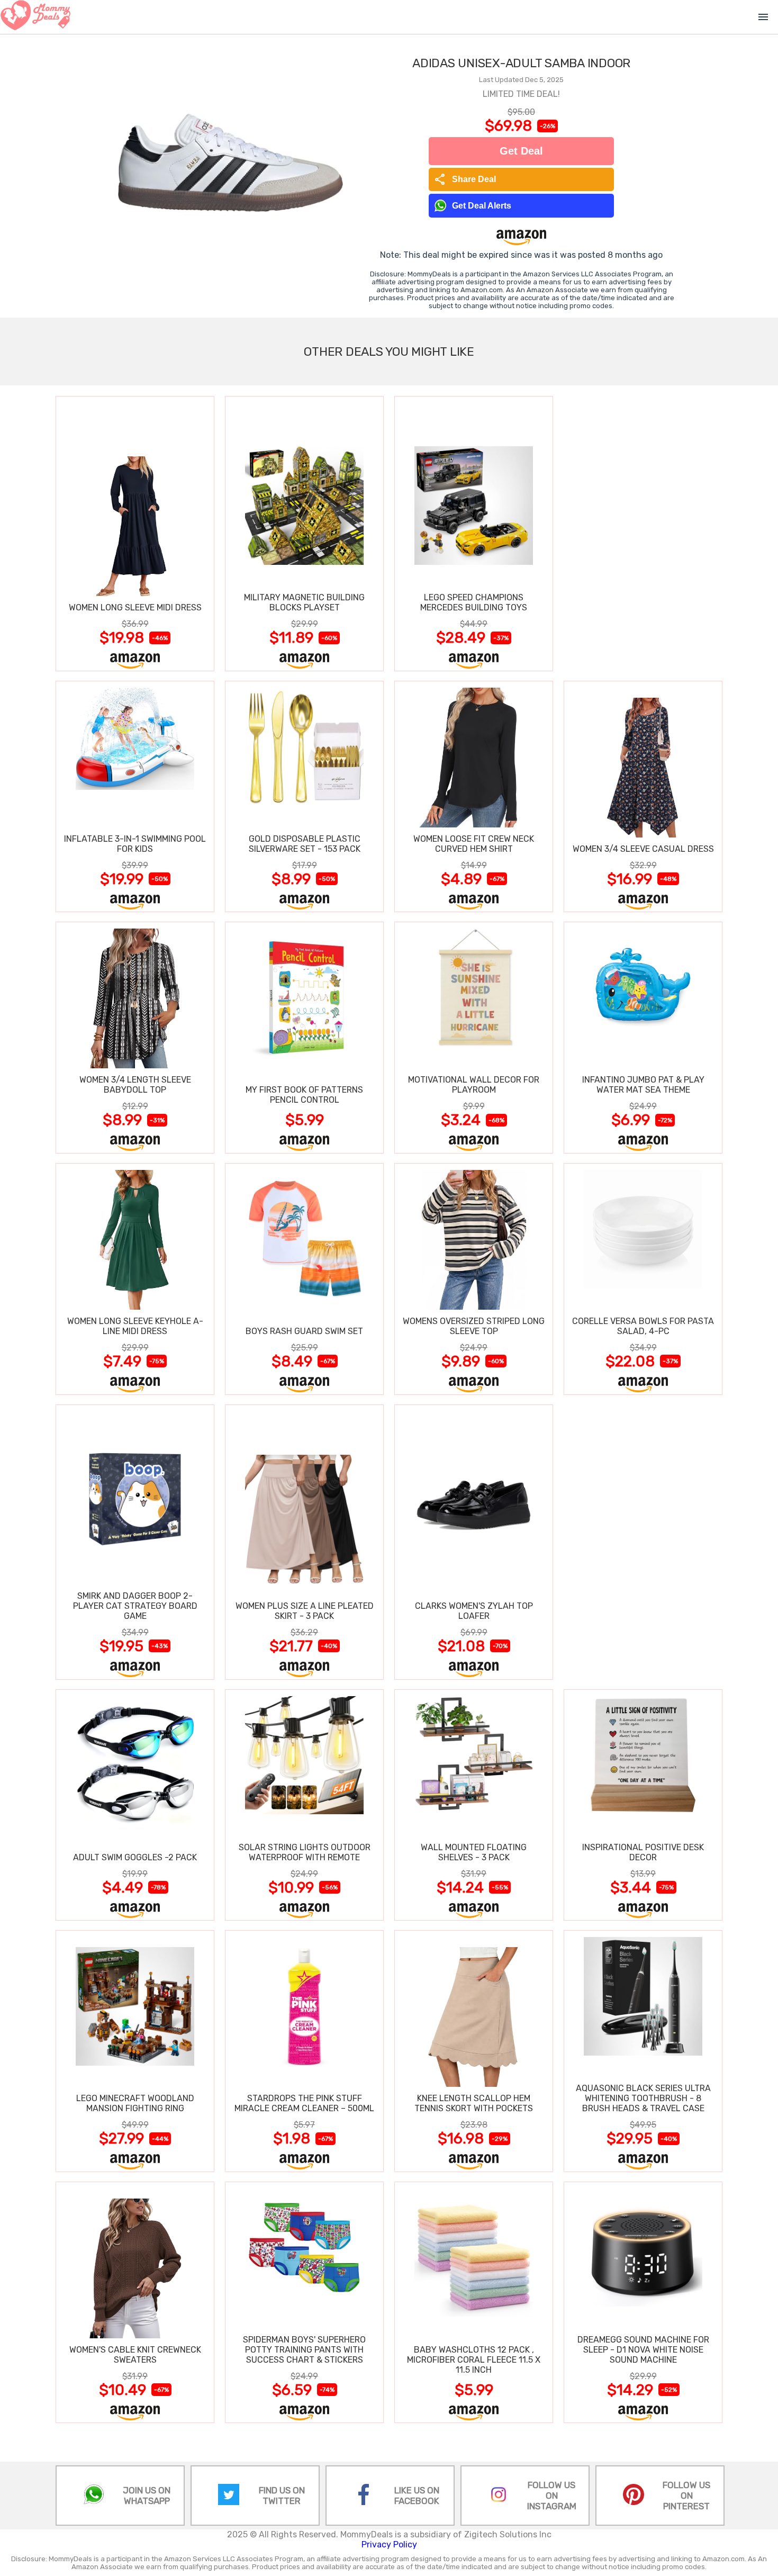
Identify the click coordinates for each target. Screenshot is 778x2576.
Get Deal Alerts (482, 206)
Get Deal (521, 151)
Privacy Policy (389, 2545)
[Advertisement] (643, 533)
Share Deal (465, 179)
